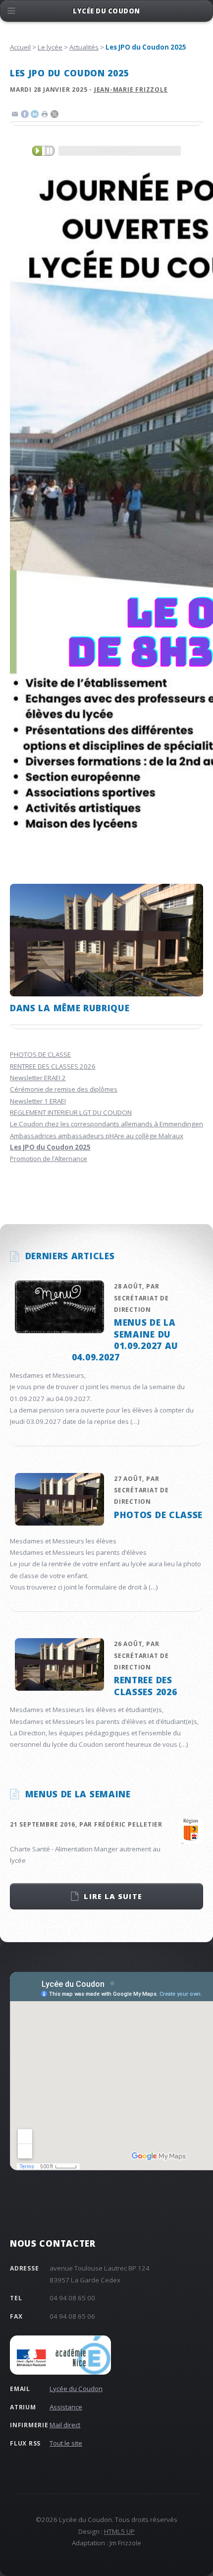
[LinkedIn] (35, 116)
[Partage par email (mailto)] (15, 116)
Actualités (84, 47)
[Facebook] (25, 116)
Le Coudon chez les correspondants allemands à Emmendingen (106, 1124)
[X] (54, 116)
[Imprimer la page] (45, 116)
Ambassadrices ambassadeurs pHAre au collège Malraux (97, 1136)
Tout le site (66, 2443)
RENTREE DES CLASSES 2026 (53, 1066)
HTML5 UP (119, 2531)
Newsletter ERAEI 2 (38, 1078)
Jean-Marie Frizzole (131, 90)
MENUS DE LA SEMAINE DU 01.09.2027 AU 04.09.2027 (125, 1340)
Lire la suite (113, 1896)
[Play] (43, 151)
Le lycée (50, 47)
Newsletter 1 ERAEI (38, 1101)
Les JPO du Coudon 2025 (50, 1147)
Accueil (20, 47)
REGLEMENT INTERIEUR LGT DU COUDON (71, 1112)
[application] (106, 151)
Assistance (66, 2407)
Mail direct (65, 2425)
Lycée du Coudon (76, 2389)
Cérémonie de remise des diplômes (64, 1089)
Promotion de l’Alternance (49, 1159)
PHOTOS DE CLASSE (40, 1054)
